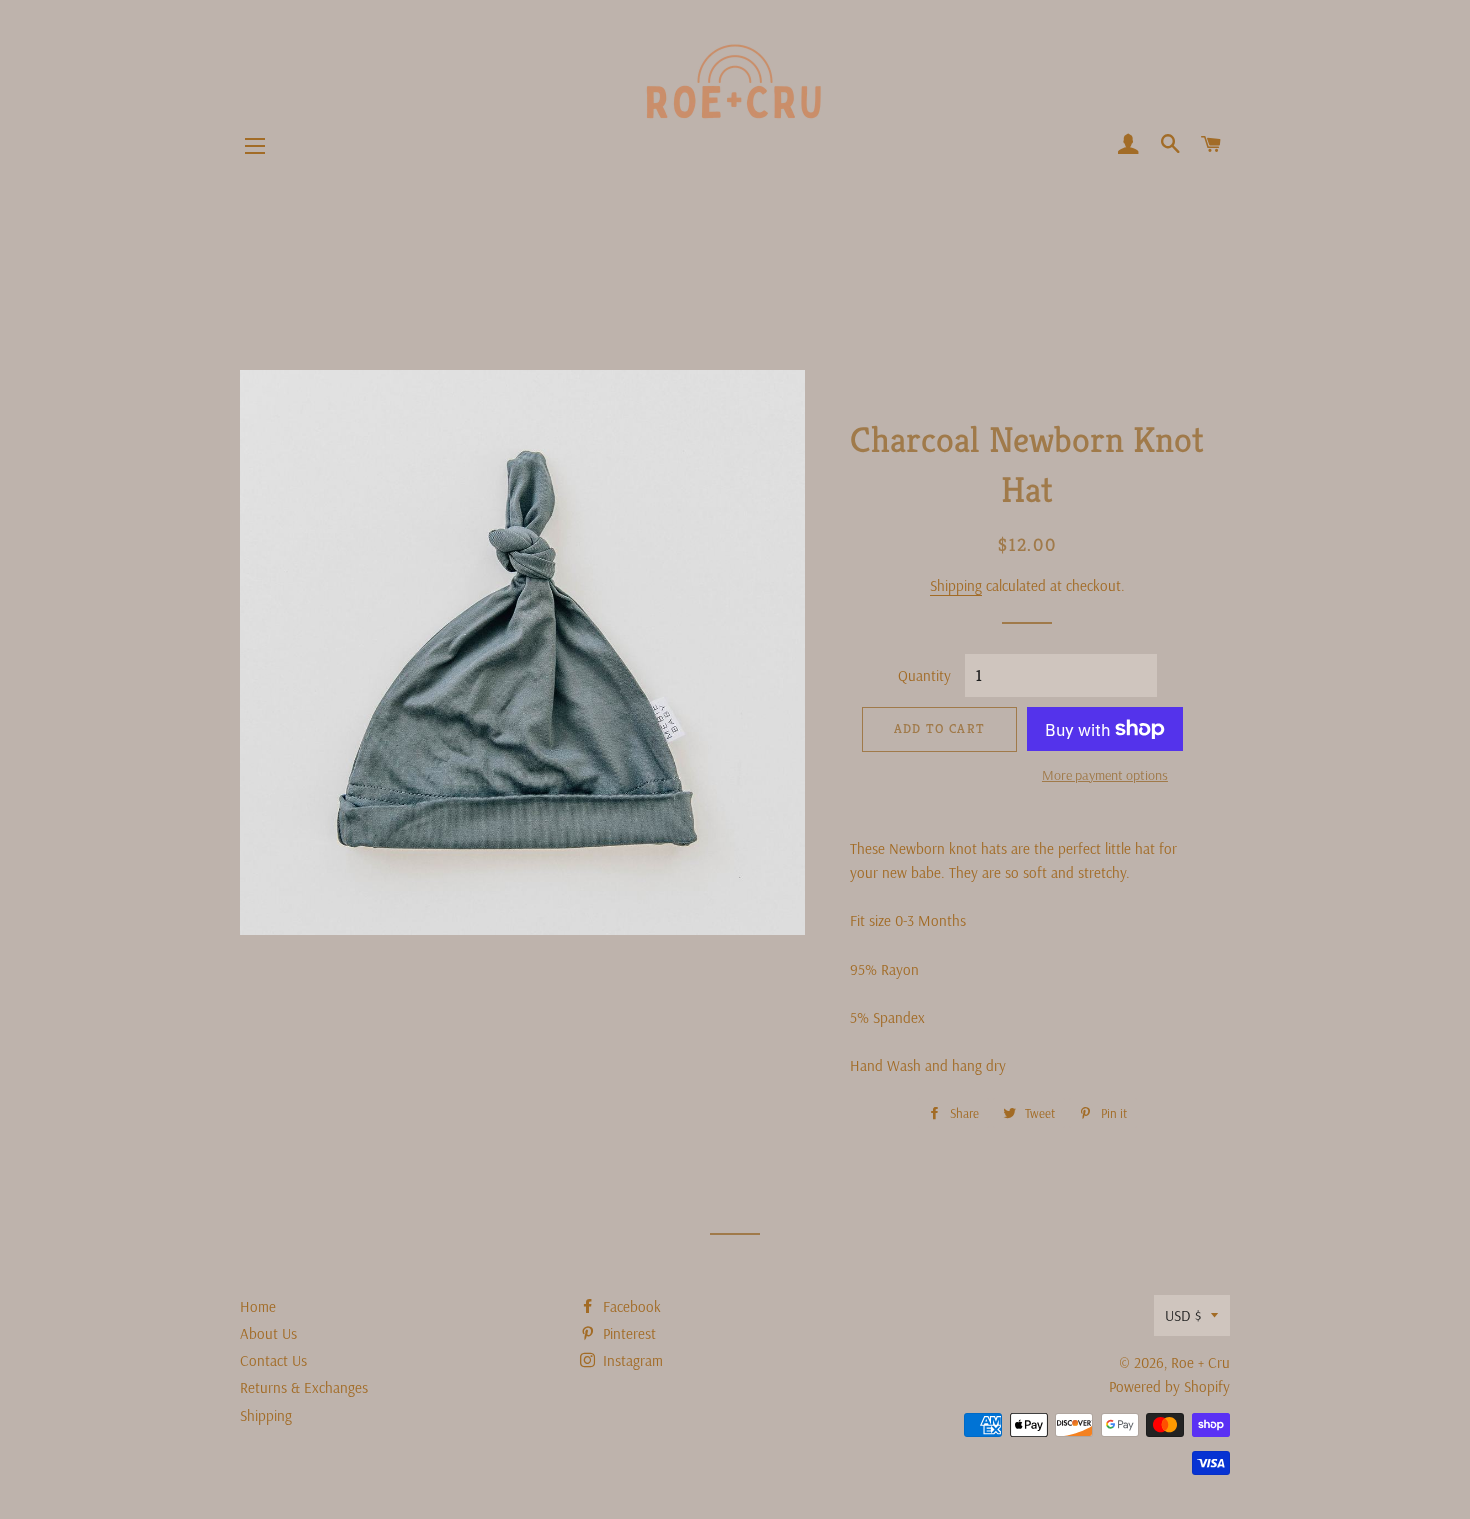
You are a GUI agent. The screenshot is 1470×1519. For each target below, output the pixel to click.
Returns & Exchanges (304, 1387)
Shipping (956, 585)
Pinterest (627, 1333)
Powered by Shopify (1169, 1386)
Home (258, 1306)
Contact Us (273, 1360)
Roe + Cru (1200, 1362)
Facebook (630, 1306)
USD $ (1183, 1315)
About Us (268, 1333)
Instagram (631, 1360)
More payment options (1105, 775)
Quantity (924, 675)
